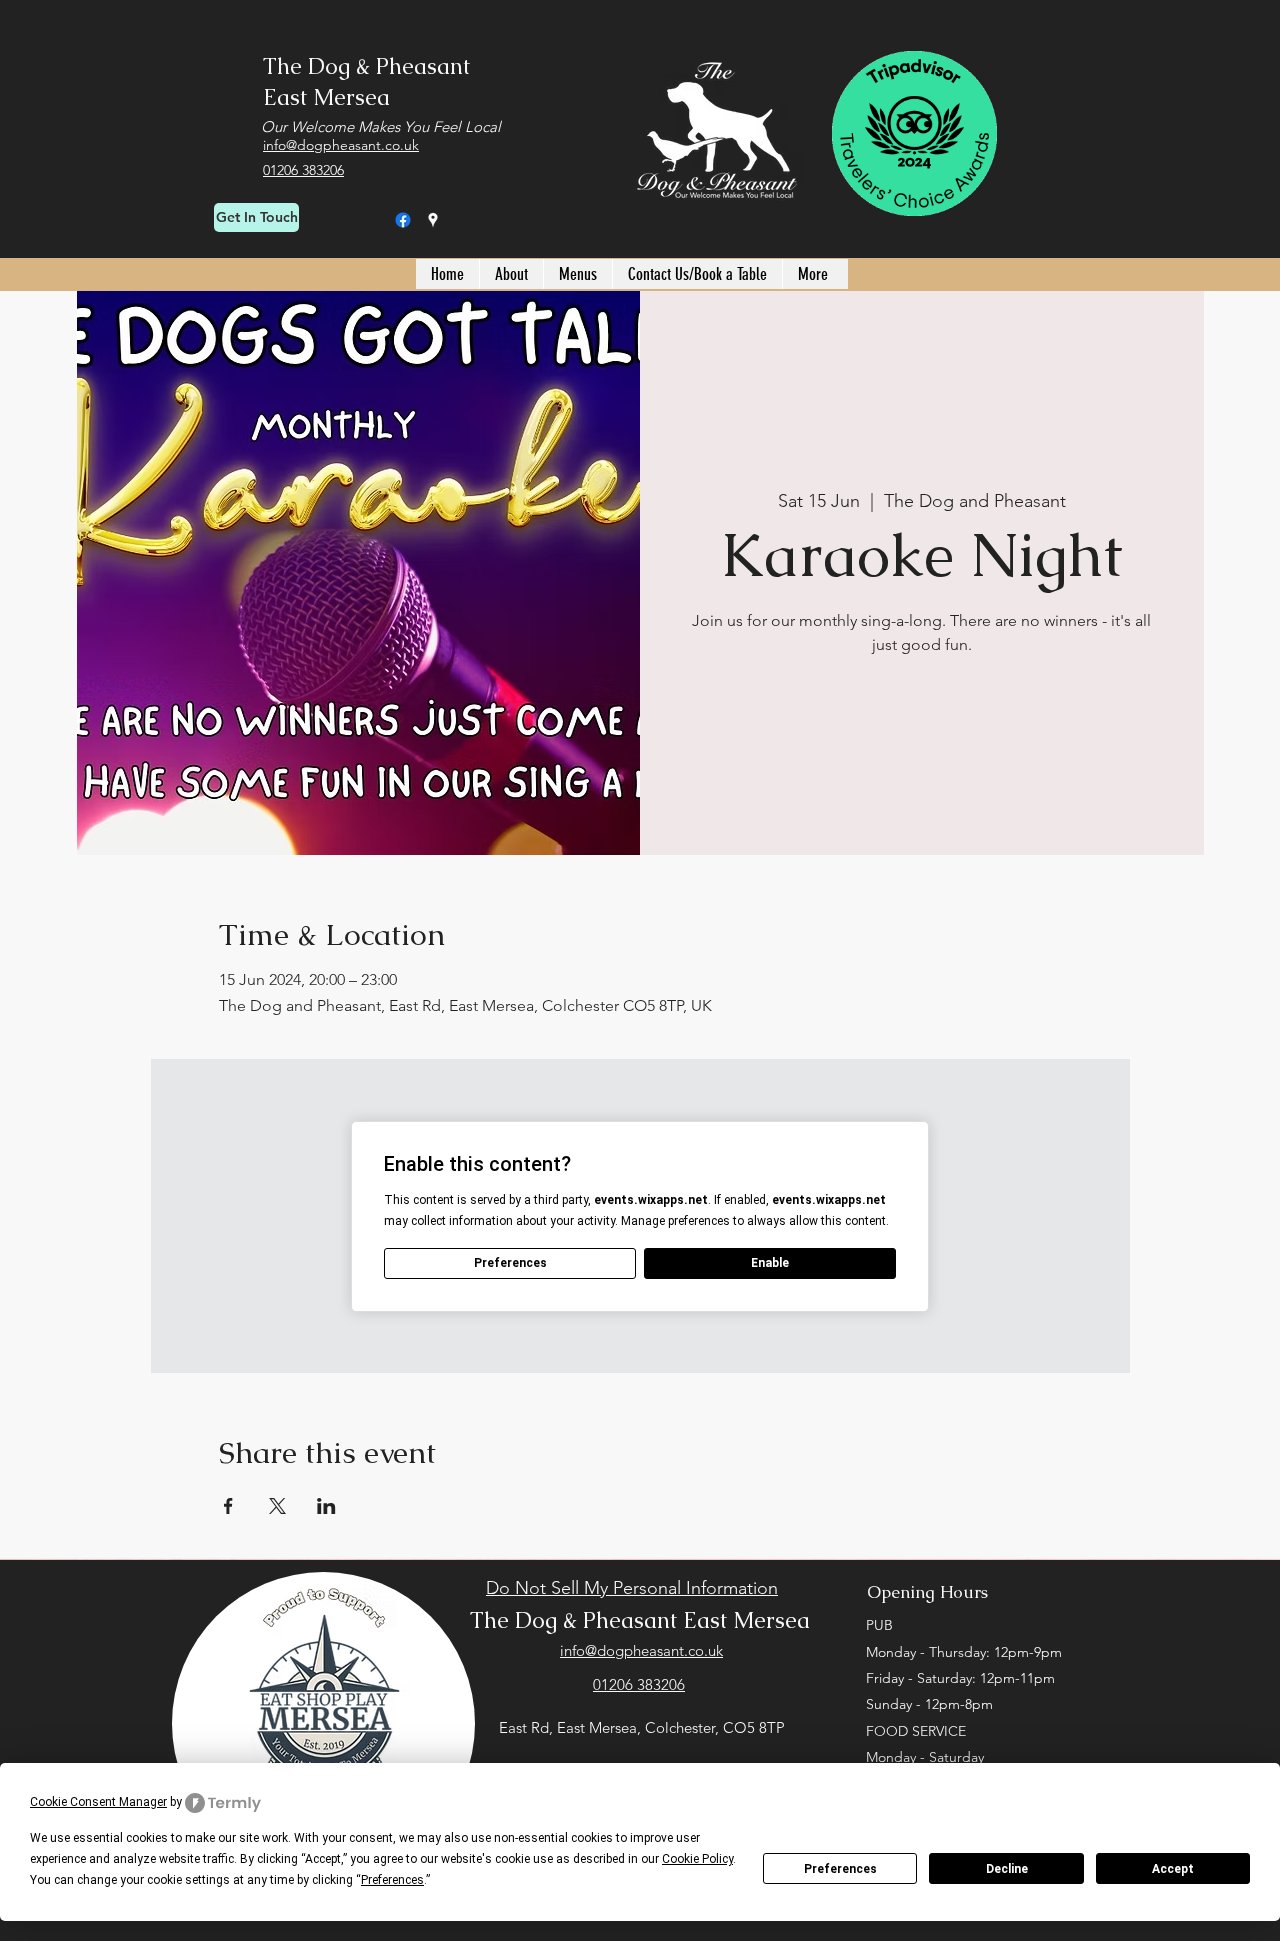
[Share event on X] (277, 1506)
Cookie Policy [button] (697, 1859)
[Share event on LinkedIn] (326, 1506)
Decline (1007, 1869)
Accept (1173, 1869)
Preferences (840, 1869)
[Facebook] (403, 220)
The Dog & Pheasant (366, 66)
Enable (770, 1263)
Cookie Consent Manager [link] (98, 1802)
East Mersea (326, 97)
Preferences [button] (392, 1880)
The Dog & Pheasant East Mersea (640, 1620)
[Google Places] (433, 220)
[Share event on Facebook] (228, 1506)
